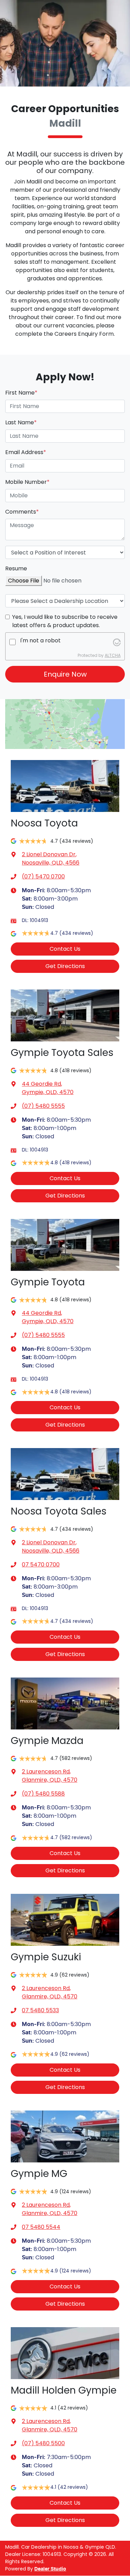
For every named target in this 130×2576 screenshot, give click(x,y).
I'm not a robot (40, 640)
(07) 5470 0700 (43, 876)
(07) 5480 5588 (43, 1794)
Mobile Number (27, 482)
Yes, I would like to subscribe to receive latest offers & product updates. (65, 621)
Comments (22, 512)
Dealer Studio (50, 2569)
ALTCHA (113, 655)
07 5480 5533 (40, 2010)
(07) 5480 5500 (43, 2443)
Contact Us (65, 949)
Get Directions (65, 966)
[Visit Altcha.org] (117, 642)
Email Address (26, 452)
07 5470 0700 (41, 1565)
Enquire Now (65, 674)
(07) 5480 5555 (43, 1106)
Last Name (21, 422)
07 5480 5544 (41, 2227)
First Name (21, 393)
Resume (16, 568)
